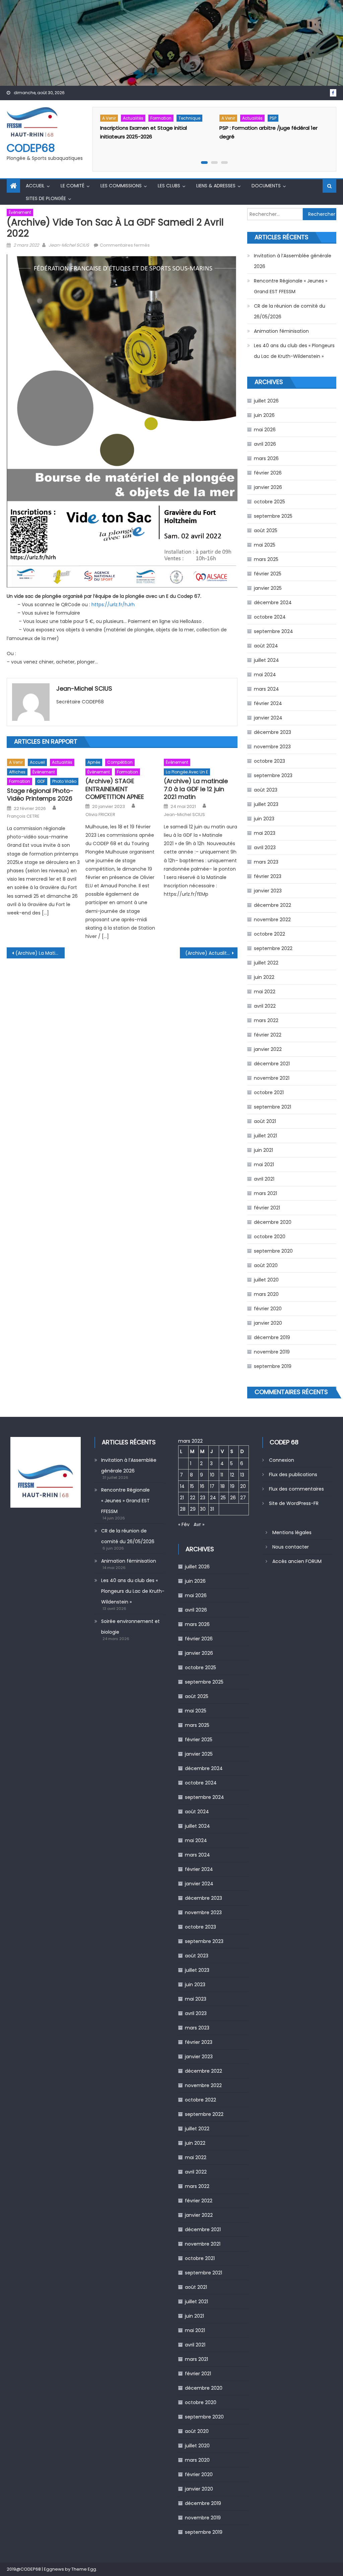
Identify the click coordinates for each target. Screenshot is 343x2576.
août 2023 (266, 790)
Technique (189, 118)
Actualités (133, 118)
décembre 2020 (273, 1222)
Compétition (120, 762)
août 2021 (265, 1121)
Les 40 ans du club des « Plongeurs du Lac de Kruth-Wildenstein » (294, 351)
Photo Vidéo (64, 781)
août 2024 (266, 646)
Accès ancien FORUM (297, 1561)
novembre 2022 (272, 920)
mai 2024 (265, 675)
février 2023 (268, 876)
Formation (161, 118)
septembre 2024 (273, 631)
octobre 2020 (270, 1237)
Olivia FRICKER (100, 815)
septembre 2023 (273, 775)
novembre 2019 (272, 1352)
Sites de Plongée (46, 198)
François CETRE (23, 816)
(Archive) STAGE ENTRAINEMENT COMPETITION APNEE (115, 789)
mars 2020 (266, 1294)
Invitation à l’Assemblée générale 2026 (293, 261)
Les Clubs (169, 186)
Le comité (73, 186)
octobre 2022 (269, 934)
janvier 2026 (268, 487)
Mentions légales (292, 1532)
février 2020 (268, 1309)
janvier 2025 (268, 588)
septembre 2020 (273, 1251)
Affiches (17, 772)
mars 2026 (266, 458)
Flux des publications (293, 1474)
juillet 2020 (266, 1280)
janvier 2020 (268, 1323)
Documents (266, 186)
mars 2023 (266, 862)
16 (202, 1486)
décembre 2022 (272, 905)
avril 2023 (265, 847)
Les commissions (121, 186)
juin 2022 (264, 977)
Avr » (199, 1524)
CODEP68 (31, 148)
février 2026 (268, 473)
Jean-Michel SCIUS (69, 245)
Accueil (35, 186)
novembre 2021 (272, 1078)
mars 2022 (266, 1020)
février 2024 (268, 703)
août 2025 (266, 530)
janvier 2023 (268, 891)
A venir (109, 118)
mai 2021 (264, 1165)
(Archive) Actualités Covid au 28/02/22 (211, 953)
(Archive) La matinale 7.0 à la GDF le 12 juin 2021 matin (196, 789)
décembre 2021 (272, 1064)
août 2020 (266, 1265)
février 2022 (268, 1035)
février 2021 (267, 1208)
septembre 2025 (273, 516)
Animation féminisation (281, 331)
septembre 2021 (272, 1107)
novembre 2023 (272, 747)
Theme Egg (84, 2569)
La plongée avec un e (187, 772)
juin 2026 (264, 415)
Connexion (282, 1460)
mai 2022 (265, 992)
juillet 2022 (266, 963)
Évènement (20, 212)
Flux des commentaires (296, 1489)
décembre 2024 (273, 603)
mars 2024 (266, 689)
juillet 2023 (266, 804)
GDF (41, 781)
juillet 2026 (266, 401)
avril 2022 (265, 1006)
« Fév (184, 1524)
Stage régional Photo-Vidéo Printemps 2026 (40, 795)
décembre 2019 (272, 1337)
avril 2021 (264, 1179)
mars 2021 (265, 1193)
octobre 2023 (269, 761)
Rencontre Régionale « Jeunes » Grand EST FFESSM (291, 286)
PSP (273, 118)
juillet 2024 (266, 660)
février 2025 (268, 574)
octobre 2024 (270, 617)
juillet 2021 (265, 1136)
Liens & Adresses (216, 186)
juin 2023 (264, 819)
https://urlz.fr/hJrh (113, 605)
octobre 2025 (269, 502)
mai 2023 (265, 833)
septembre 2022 (273, 948)
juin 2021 (263, 1150)
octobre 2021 (269, 1092)
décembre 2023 (272, 732)
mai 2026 (265, 430)
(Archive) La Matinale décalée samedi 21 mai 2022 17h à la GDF (40, 953)
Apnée (94, 762)
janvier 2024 (268, 718)
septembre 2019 (273, 1366)
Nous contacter (291, 1547)
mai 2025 (265, 545)
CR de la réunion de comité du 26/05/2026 (290, 311)
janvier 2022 (268, 1049)
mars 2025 (266, 559)
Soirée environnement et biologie (130, 1627)
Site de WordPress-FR (294, 1503)
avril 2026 (265, 444)
